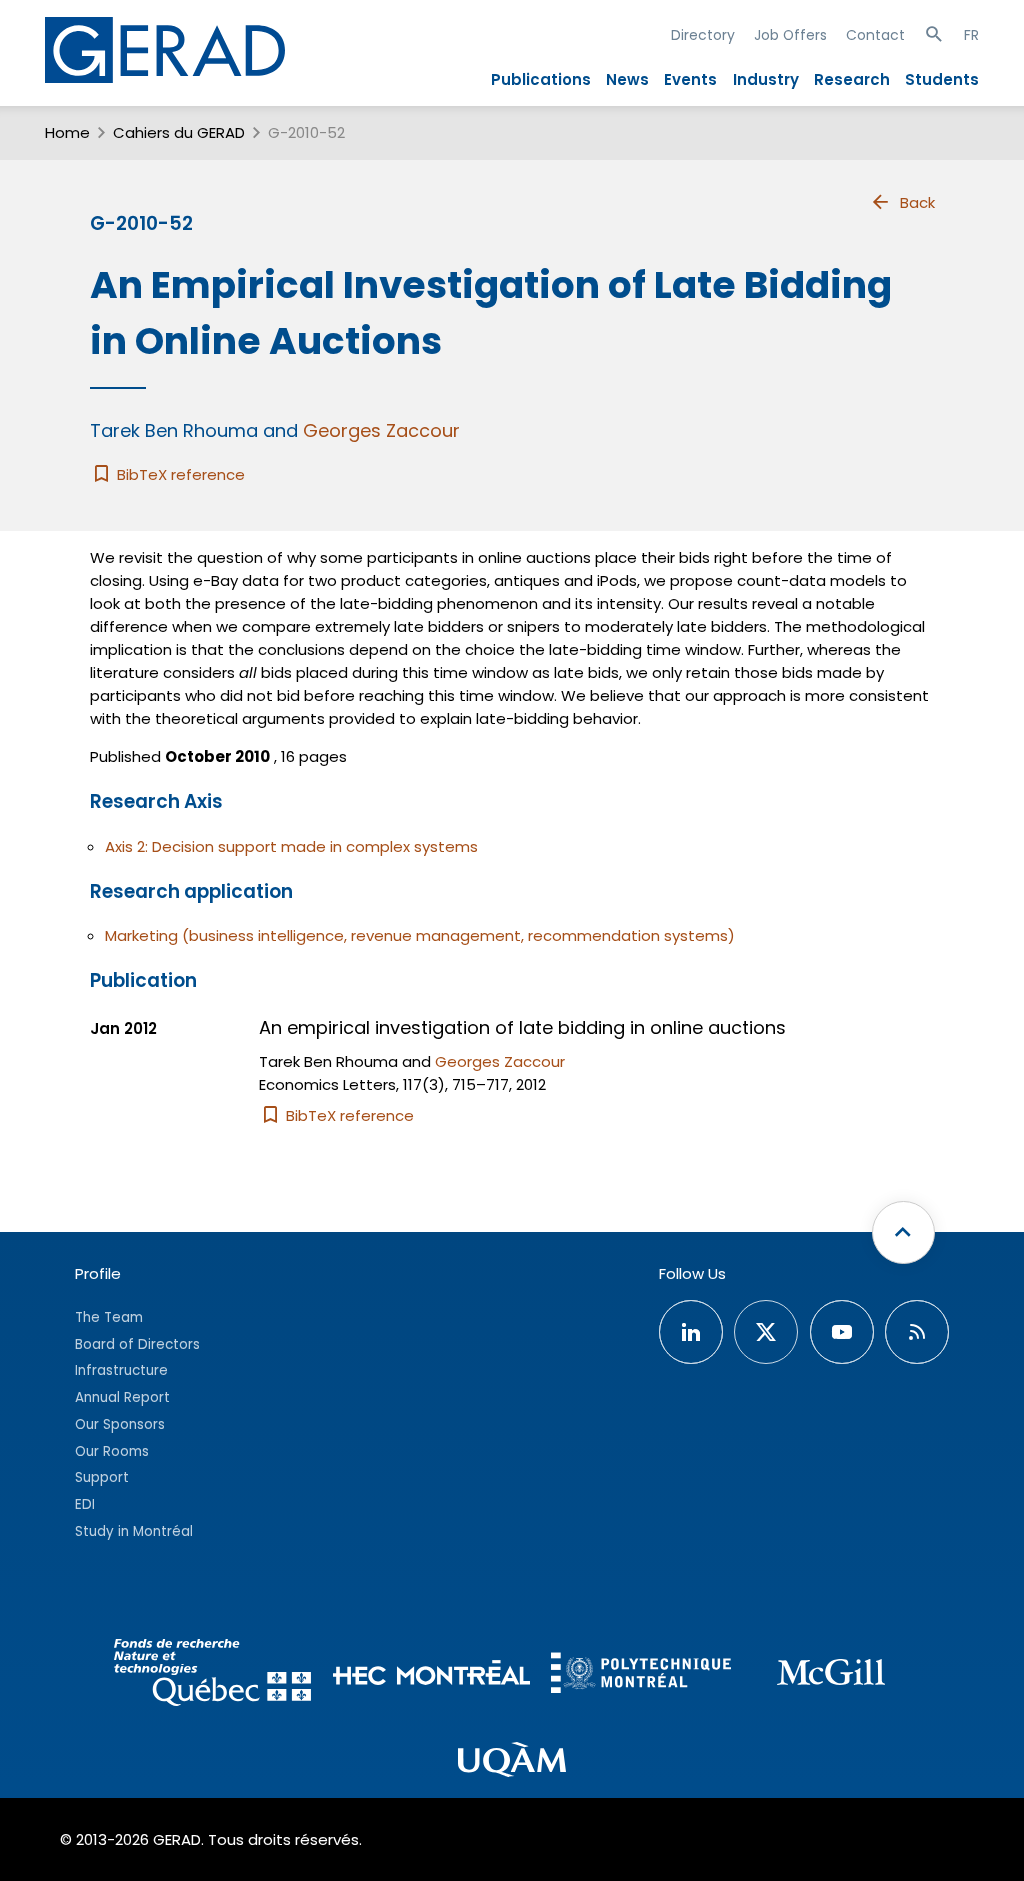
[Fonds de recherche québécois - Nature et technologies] (213, 1675)
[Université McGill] (831, 1675)
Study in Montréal (134, 1531)
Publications (541, 79)
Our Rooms (112, 1451)
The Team (109, 1317)
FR (971, 35)
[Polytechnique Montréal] (641, 1675)
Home (67, 132)
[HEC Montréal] (431, 1675)
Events (690, 79)
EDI (85, 1504)
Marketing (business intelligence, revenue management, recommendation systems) (420, 935)
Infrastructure (121, 1370)
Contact (875, 35)
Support (102, 1477)
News (627, 79)
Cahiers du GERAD (179, 132)
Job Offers (790, 35)
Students (942, 79)
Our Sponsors (120, 1424)
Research (852, 79)
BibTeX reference (179, 474)
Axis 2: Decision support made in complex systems (291, 846)
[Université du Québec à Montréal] (512, 1763)
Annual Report (122, 1397)
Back (917, 202)
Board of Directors (137, 1344)
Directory (703, 35)
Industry (766, 79)
